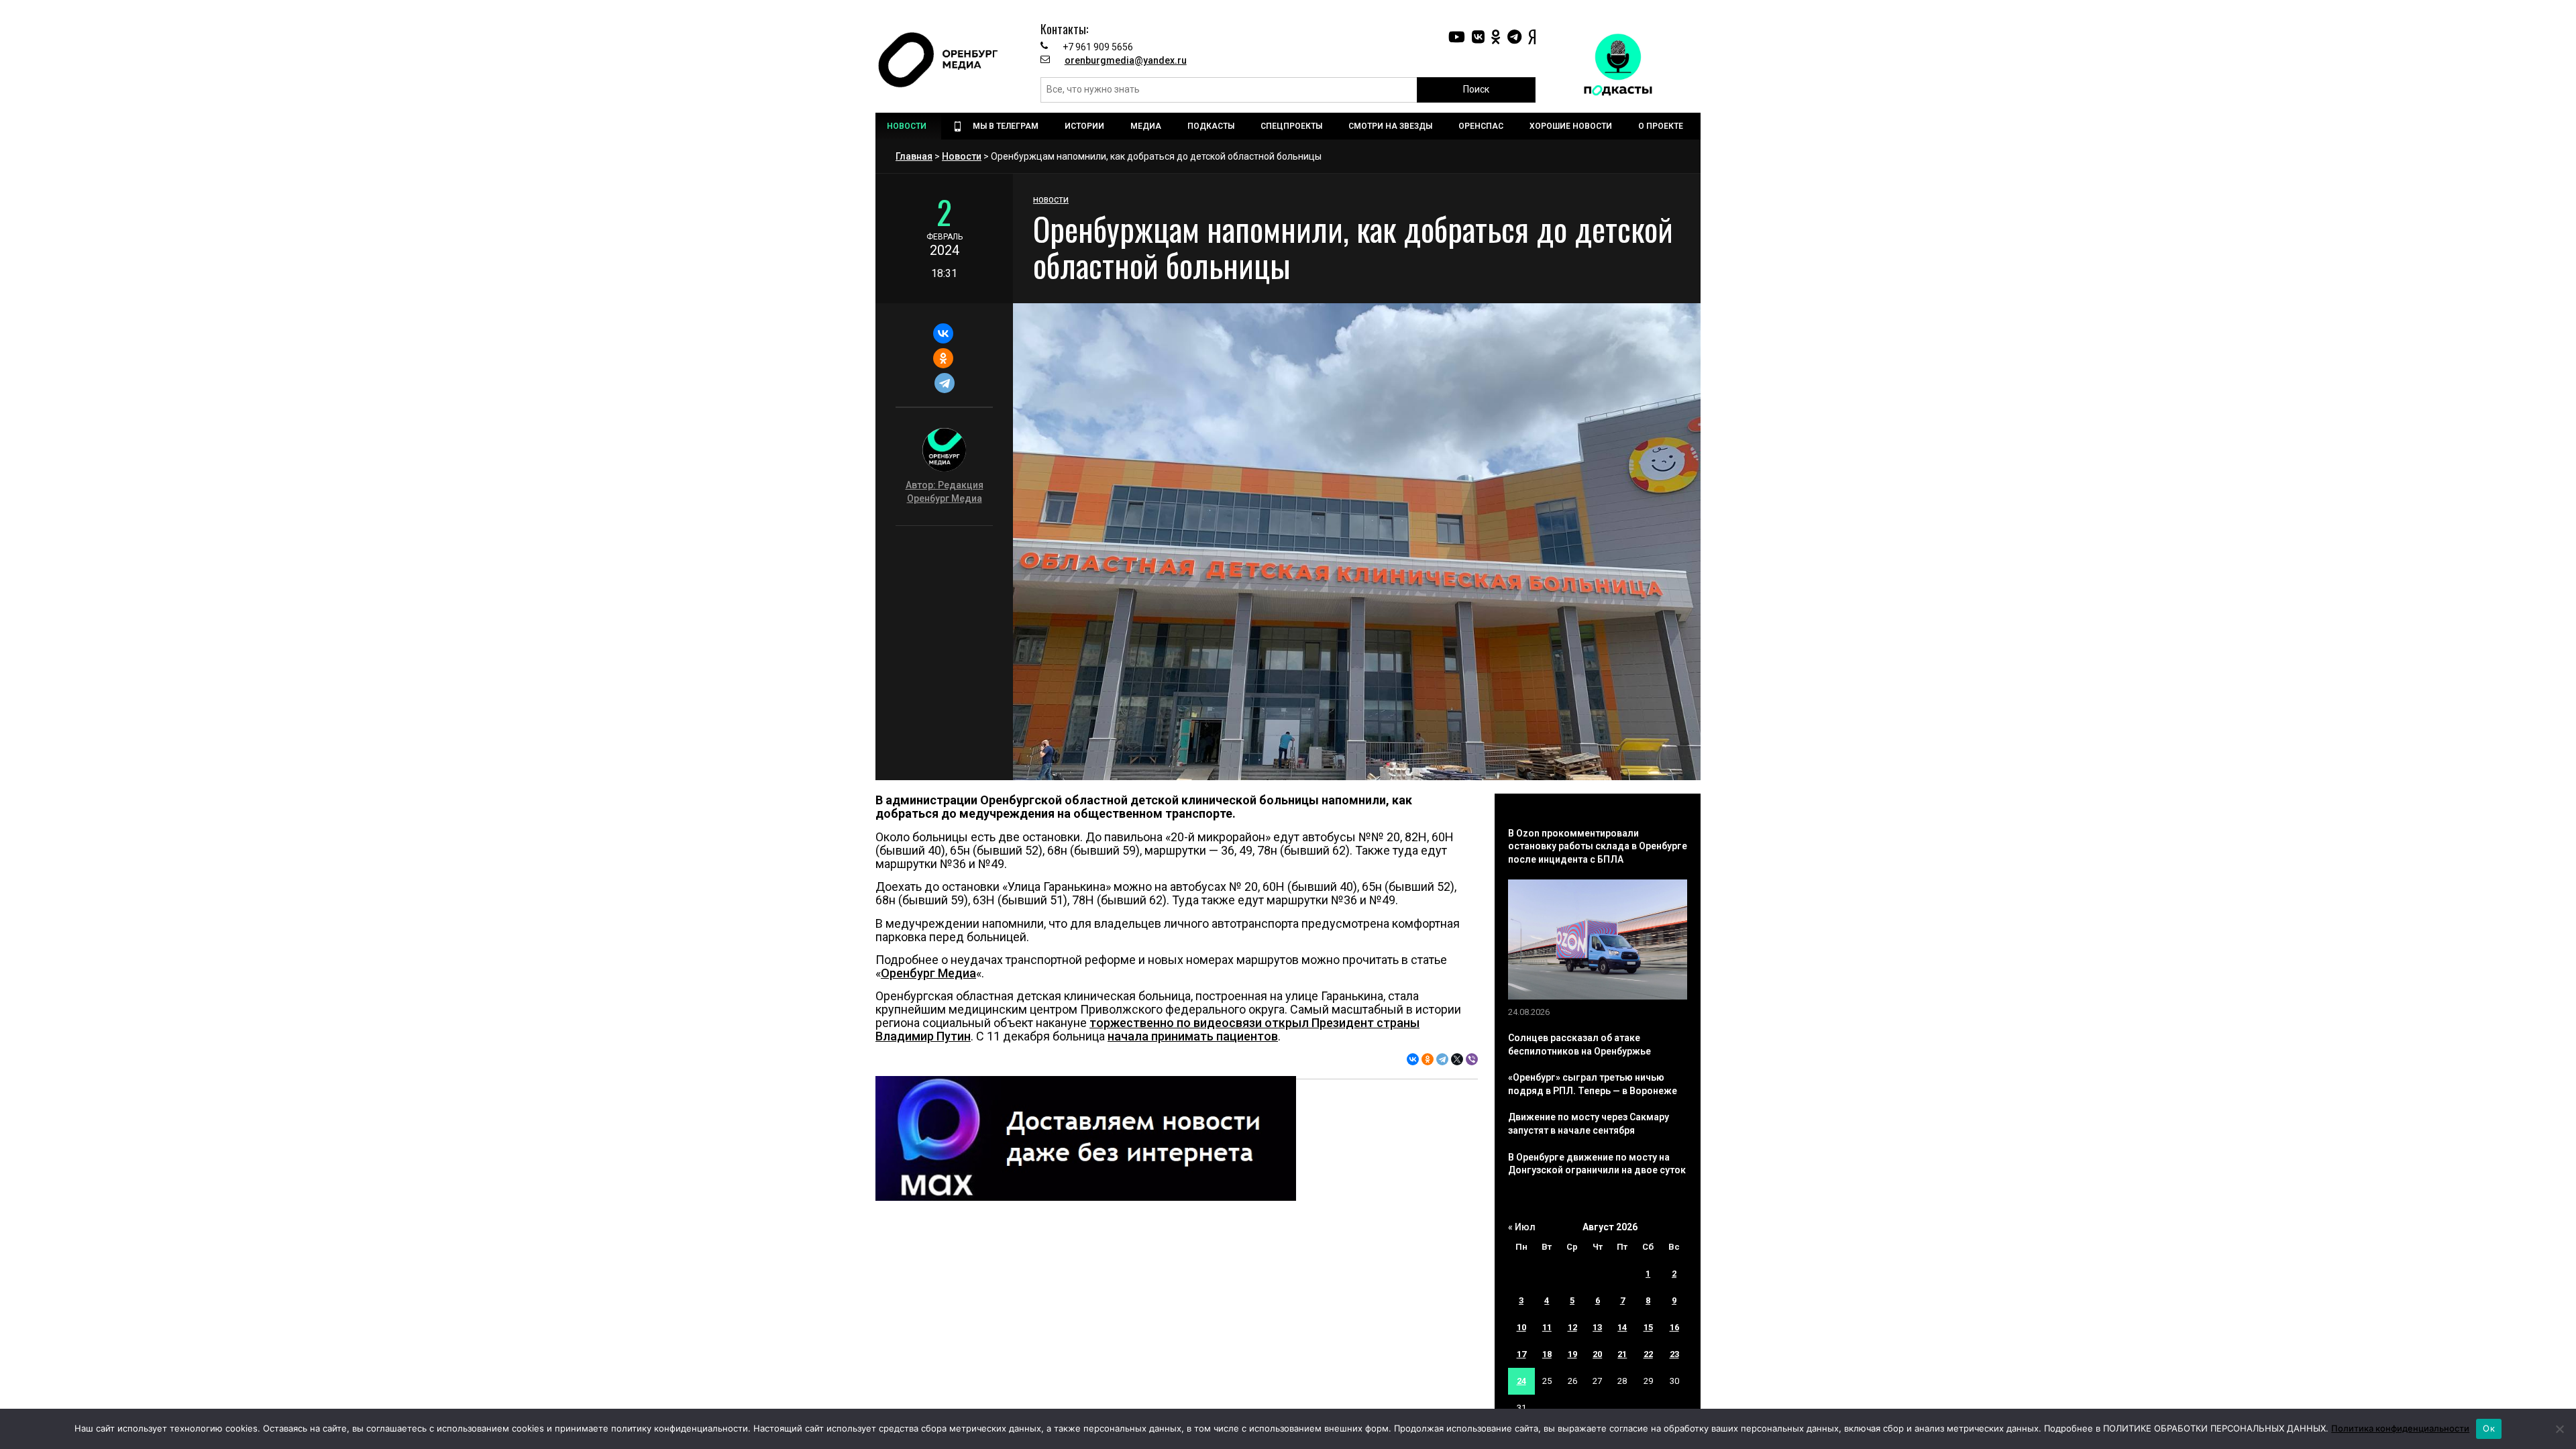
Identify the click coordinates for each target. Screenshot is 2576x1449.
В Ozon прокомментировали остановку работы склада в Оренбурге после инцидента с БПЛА (1598, 846)
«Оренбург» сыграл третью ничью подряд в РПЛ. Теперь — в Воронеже (1593, 1084)
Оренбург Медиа (928, 973)
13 (1597, 1327)
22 (1648, 1354)
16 (1674, 1327)
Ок (2489, 1428)
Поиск (1476, 89)
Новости (962, 156)
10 (1521, 1327)
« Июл (1522, 1227)
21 (1622, 1354)
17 (1521, 1354)
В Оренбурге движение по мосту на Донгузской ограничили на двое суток (1597, 1164)
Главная (914, 156)
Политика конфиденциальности (2400, 1428)
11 (1547, 1327)
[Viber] (1472, 1059)
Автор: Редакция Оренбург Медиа (945, 492)
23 (1674, 1354)
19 (1572, 1354)
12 (1572, 1327)
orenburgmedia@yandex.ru (1126, 60)
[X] (1457, 1059)
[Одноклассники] (943, 358)
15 (1648, 1327)
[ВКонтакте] (943, 333)
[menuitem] (908, 126)
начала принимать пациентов (1193, 1036)
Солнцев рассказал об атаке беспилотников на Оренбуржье (1579, 1044)
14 (1622, 1327)
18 (1547, 1354)
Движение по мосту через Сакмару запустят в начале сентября (1589, 1124)
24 (1521, 1381)
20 (1597, 1354)
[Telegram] (944, 383)
